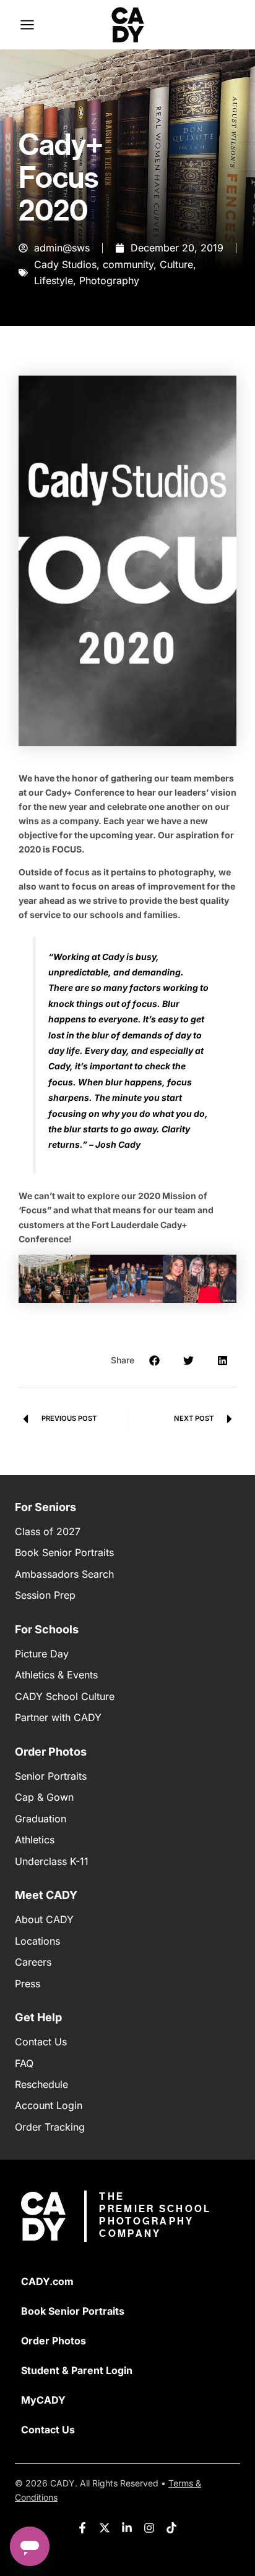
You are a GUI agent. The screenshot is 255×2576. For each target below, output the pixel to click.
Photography (109, 280)
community (128, 264)
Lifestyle (54, 280)
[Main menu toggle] (27, 25)
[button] (154, 1361)
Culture (176, 264)
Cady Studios (65, 264)
